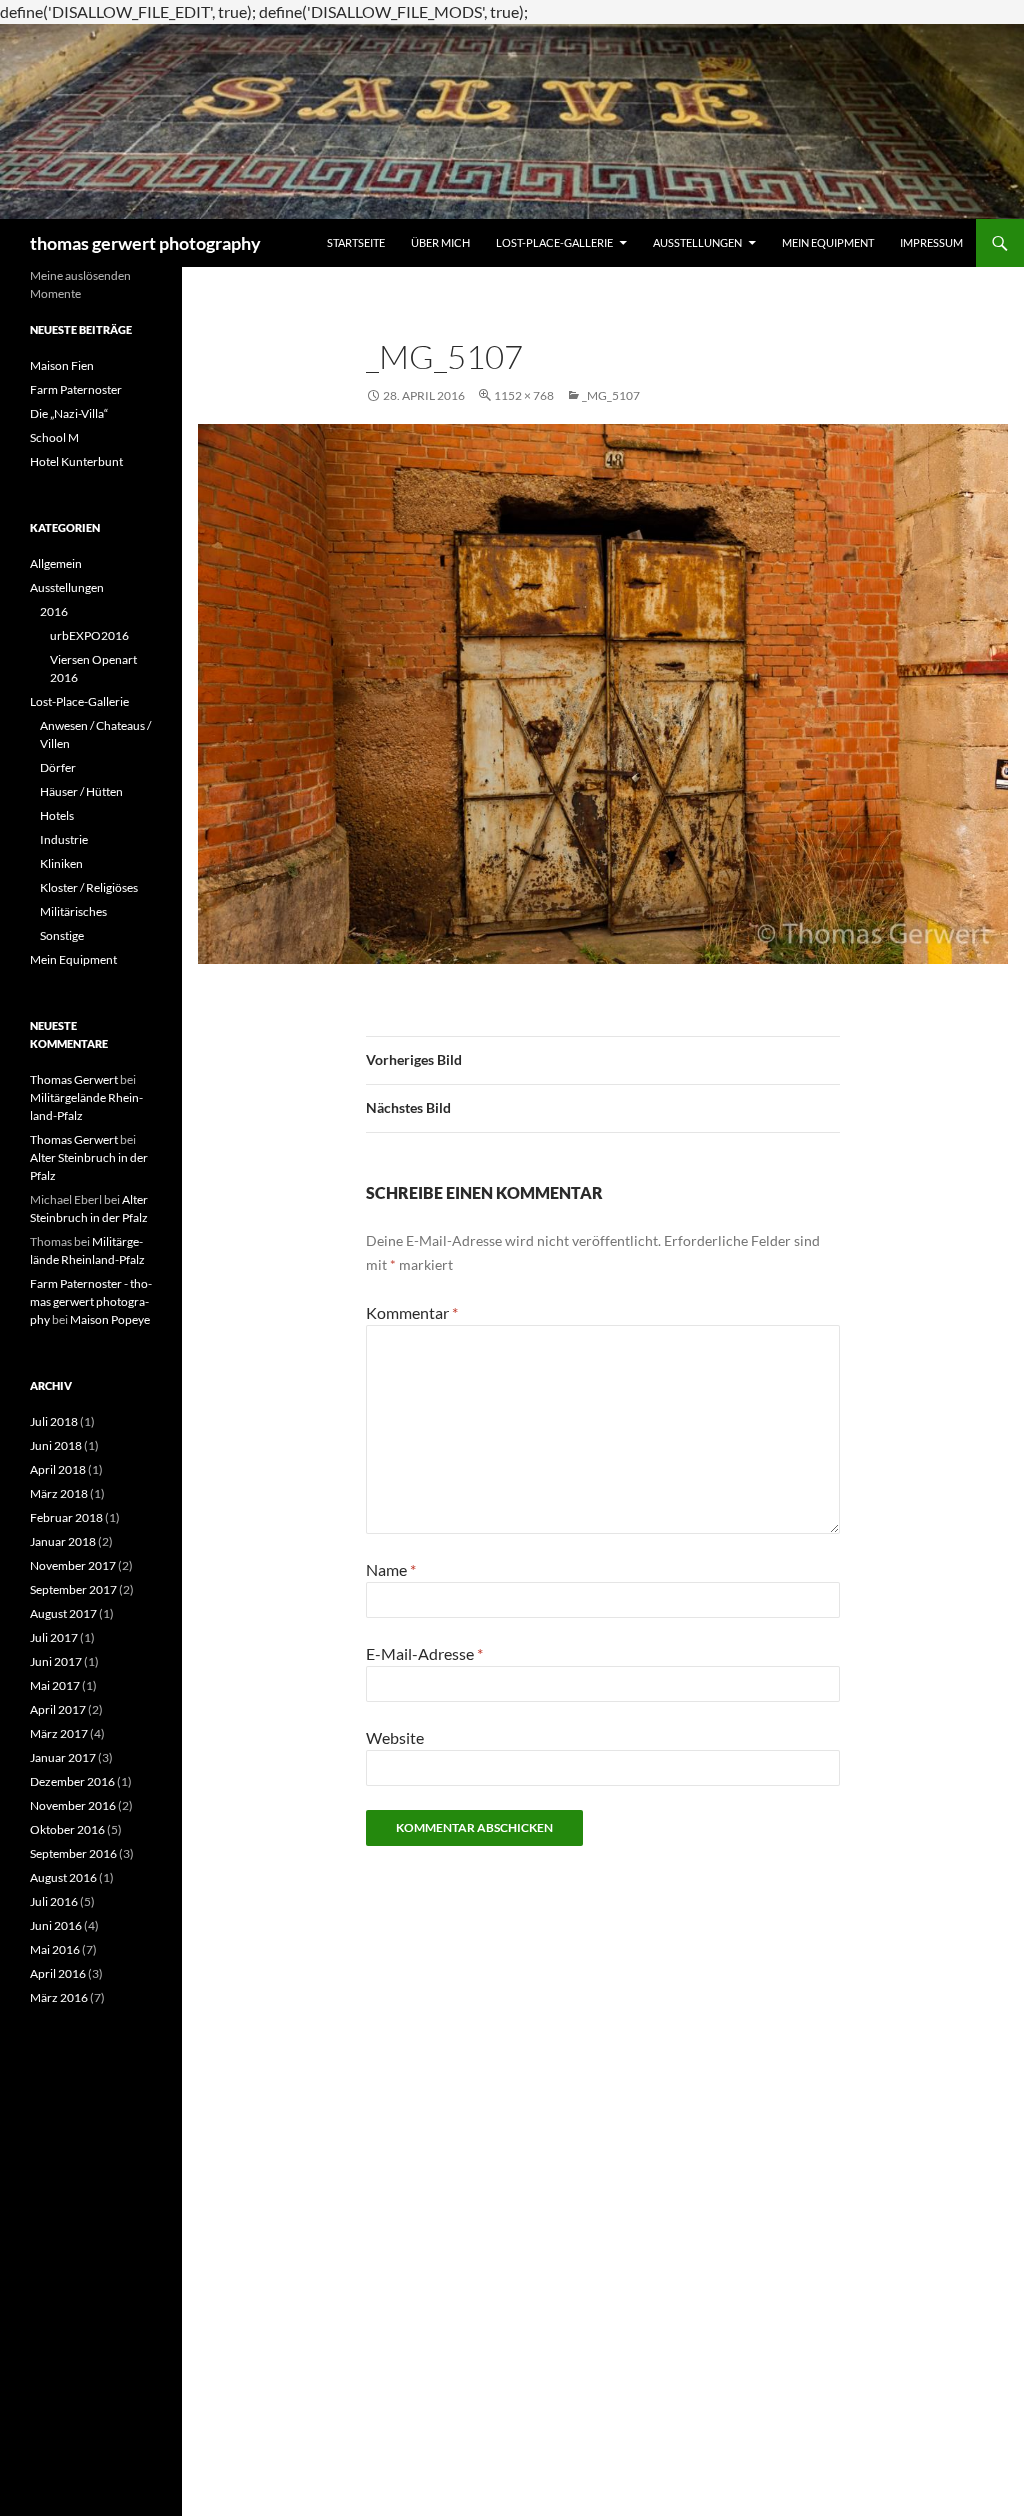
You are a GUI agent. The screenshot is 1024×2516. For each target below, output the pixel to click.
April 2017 (58, 1709)
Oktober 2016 (67, 1829)
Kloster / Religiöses (89, 887)
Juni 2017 (56, 1661)
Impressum (931, 242)
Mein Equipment (828, 242)
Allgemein (56, 563)
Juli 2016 (54, 1901)
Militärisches (73, 911)
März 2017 (59, 1733)
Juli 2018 (54, 1421)
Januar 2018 (63, 1541)
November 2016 (73, 1805)
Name (391, 1569)
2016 (54, 611)
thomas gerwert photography (145, 243)
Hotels (57, 815)
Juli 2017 (54, 1637)
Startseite (356, 242)
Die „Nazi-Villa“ (69, 413)
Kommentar (412, 1312)
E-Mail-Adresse (424, 1653)
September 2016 (73, 1853)
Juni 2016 (56, 1925)
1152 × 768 (524, 395)
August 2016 (63, 1877)
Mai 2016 (55, 1949)
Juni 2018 (56, 1445)
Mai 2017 (55, 1685)
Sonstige (62, 935)
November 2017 (73, 1565)
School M (54, 437)
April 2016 (58, 1973)
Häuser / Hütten (81, 791)
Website (395, 1737)
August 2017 (63, 1613)
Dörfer (58, 767)
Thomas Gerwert (74, 1079)
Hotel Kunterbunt (76, 461)
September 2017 (73, 1589)
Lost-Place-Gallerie (554, 242)
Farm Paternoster (76, 389)
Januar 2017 (63, 1757)
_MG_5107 (611, 395)
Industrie (64, 839)
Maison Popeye (110, 1319)
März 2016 (59, 1997)
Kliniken (61, 863)
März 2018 (59, 1493)
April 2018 (58, 1469)
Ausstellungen (697, 242)
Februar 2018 (66, 1517)
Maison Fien (62, 365)
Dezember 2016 (72, 1781)
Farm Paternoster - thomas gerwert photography (91, 1301)
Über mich (440, 242)
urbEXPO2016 (89, 635)
